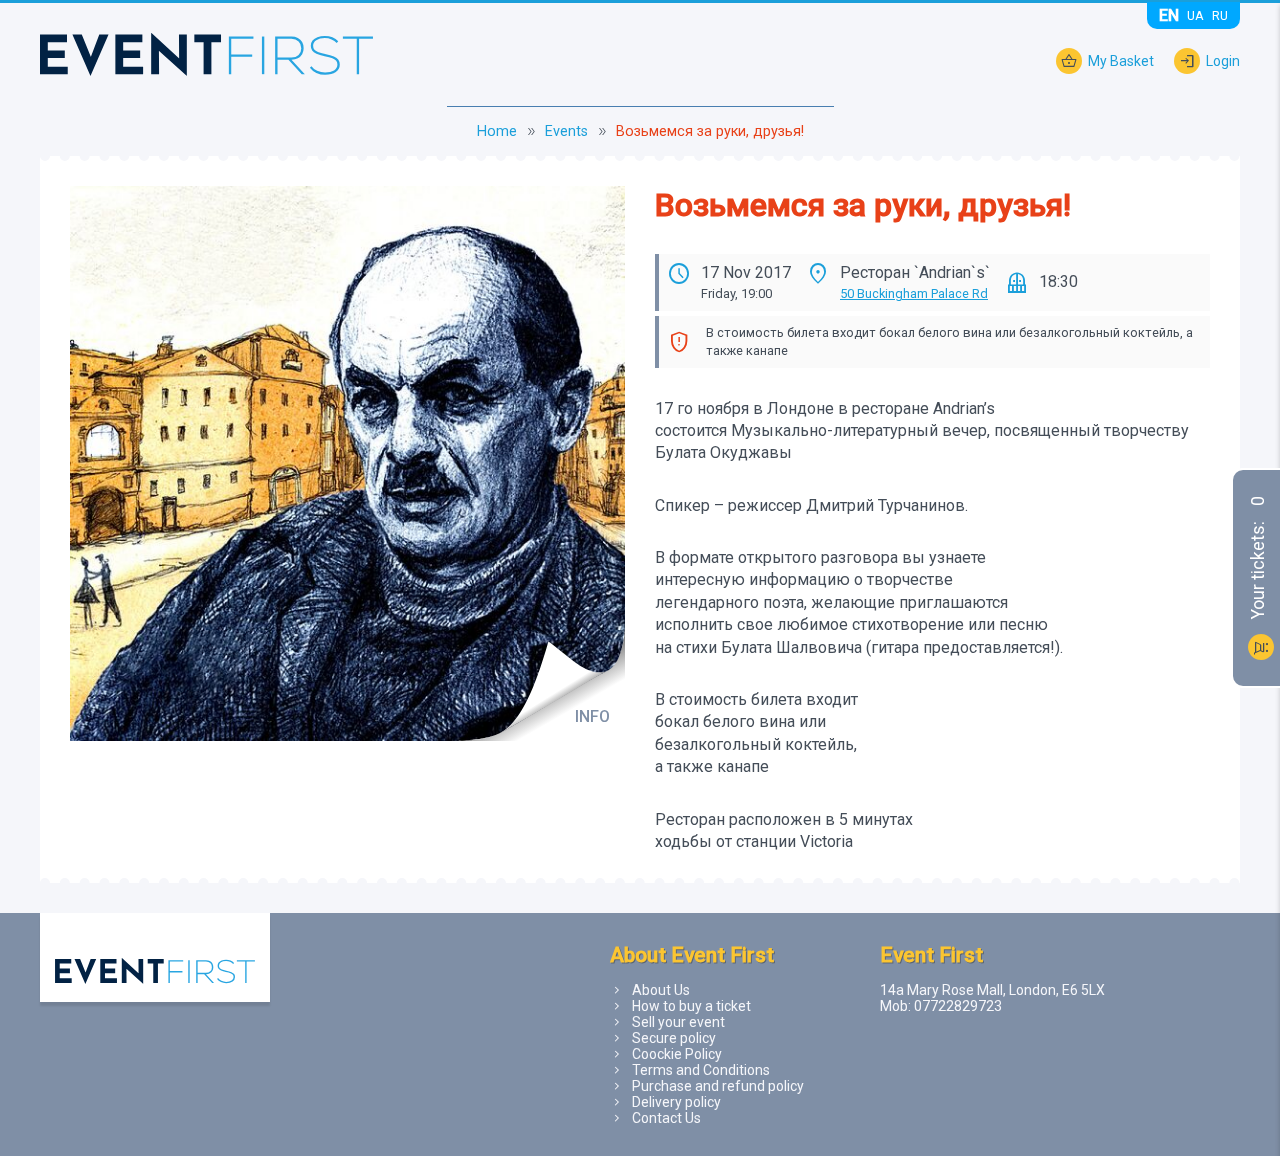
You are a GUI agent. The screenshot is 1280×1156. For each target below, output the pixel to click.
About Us (661, 990)
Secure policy (674, 1038)
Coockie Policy (677, 1054)
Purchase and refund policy (718, 1086)
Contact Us (666, 1118)
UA (1195, 15)
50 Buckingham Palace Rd (914, 293)
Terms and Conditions (701, 1070)
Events (566, 131)
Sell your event (678, 1022)
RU (1220, 15)
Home (497, 131)
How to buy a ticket (691, 1006)
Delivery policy (676, 1102)
